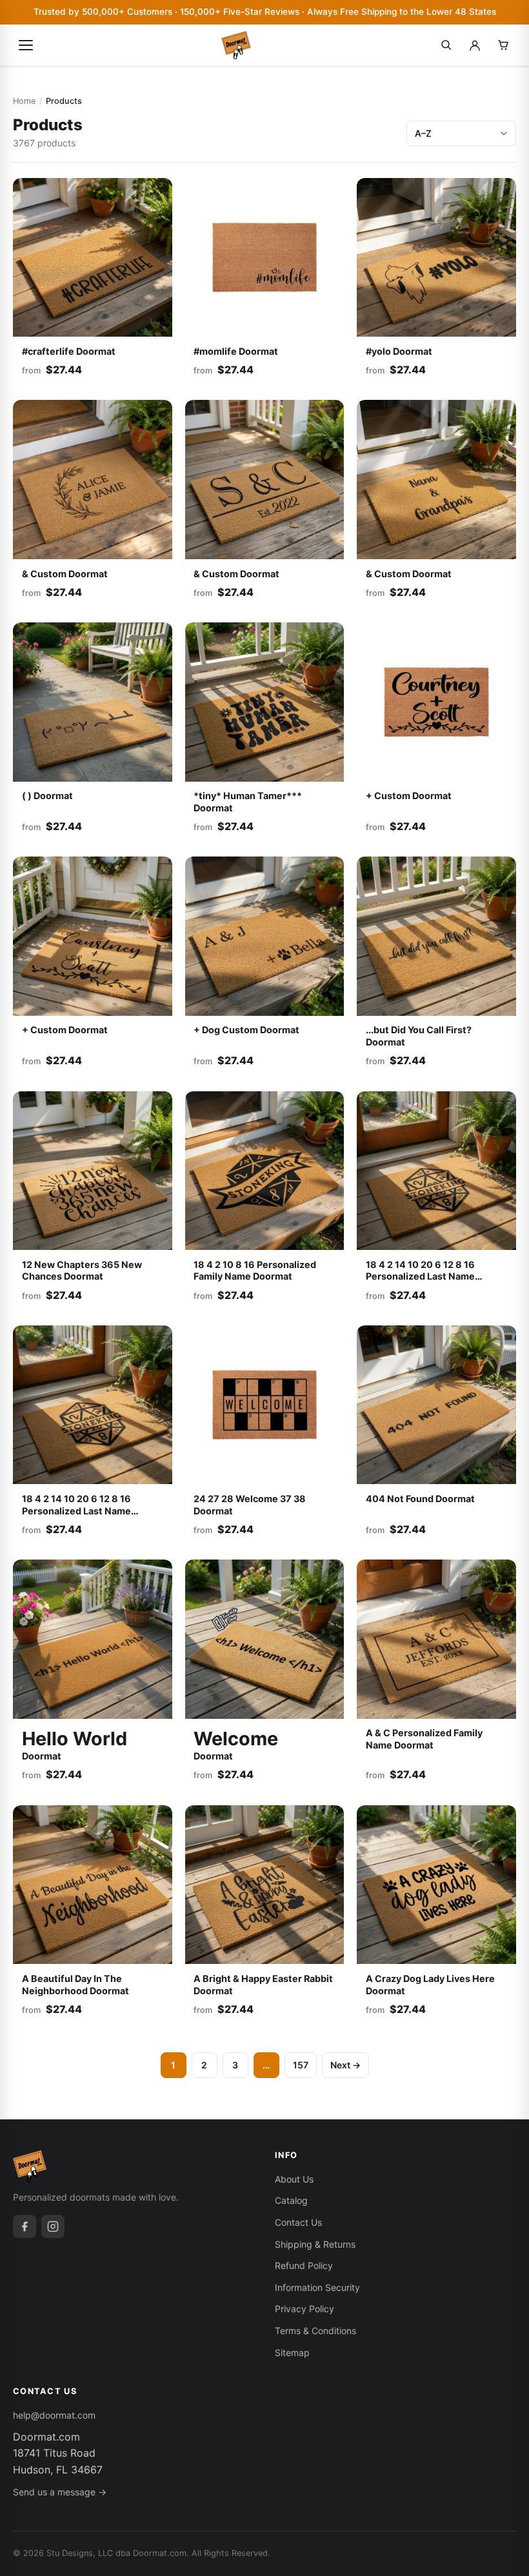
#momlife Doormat (236, 351)
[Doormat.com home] (236, 45)
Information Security (317, 2287)
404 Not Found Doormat (420, 1499)
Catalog (291, 2200)
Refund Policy (304, 2265)
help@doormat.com (54, 2415)
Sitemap (292, 2353)
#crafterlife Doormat (69, 351)
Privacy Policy (304, 2309)
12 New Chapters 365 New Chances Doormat (82, 1271)
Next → (345, 2065)
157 (301, 2065)
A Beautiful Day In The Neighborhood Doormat (75, 1985)
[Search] (446, 45)
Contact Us (298, 2222)
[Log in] (475, 45)
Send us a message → (60, 2492)
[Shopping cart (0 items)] (503, 45)
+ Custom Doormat (409, 796)
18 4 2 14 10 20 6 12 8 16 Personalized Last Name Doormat (420, 1276)
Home (24, 101)
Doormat (75, 1744)
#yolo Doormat (399, 351)
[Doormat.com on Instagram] (53, 2226)
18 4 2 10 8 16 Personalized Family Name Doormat (255, 1271)
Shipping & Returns (315, 2244)
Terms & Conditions (315, 2331)
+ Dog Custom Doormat (246, 1030)
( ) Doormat (47, 796)
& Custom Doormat (65, 574)
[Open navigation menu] (26, 45)
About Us (294, 2179)
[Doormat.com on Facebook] (25, 2226)
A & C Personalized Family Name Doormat (424, 1739)
